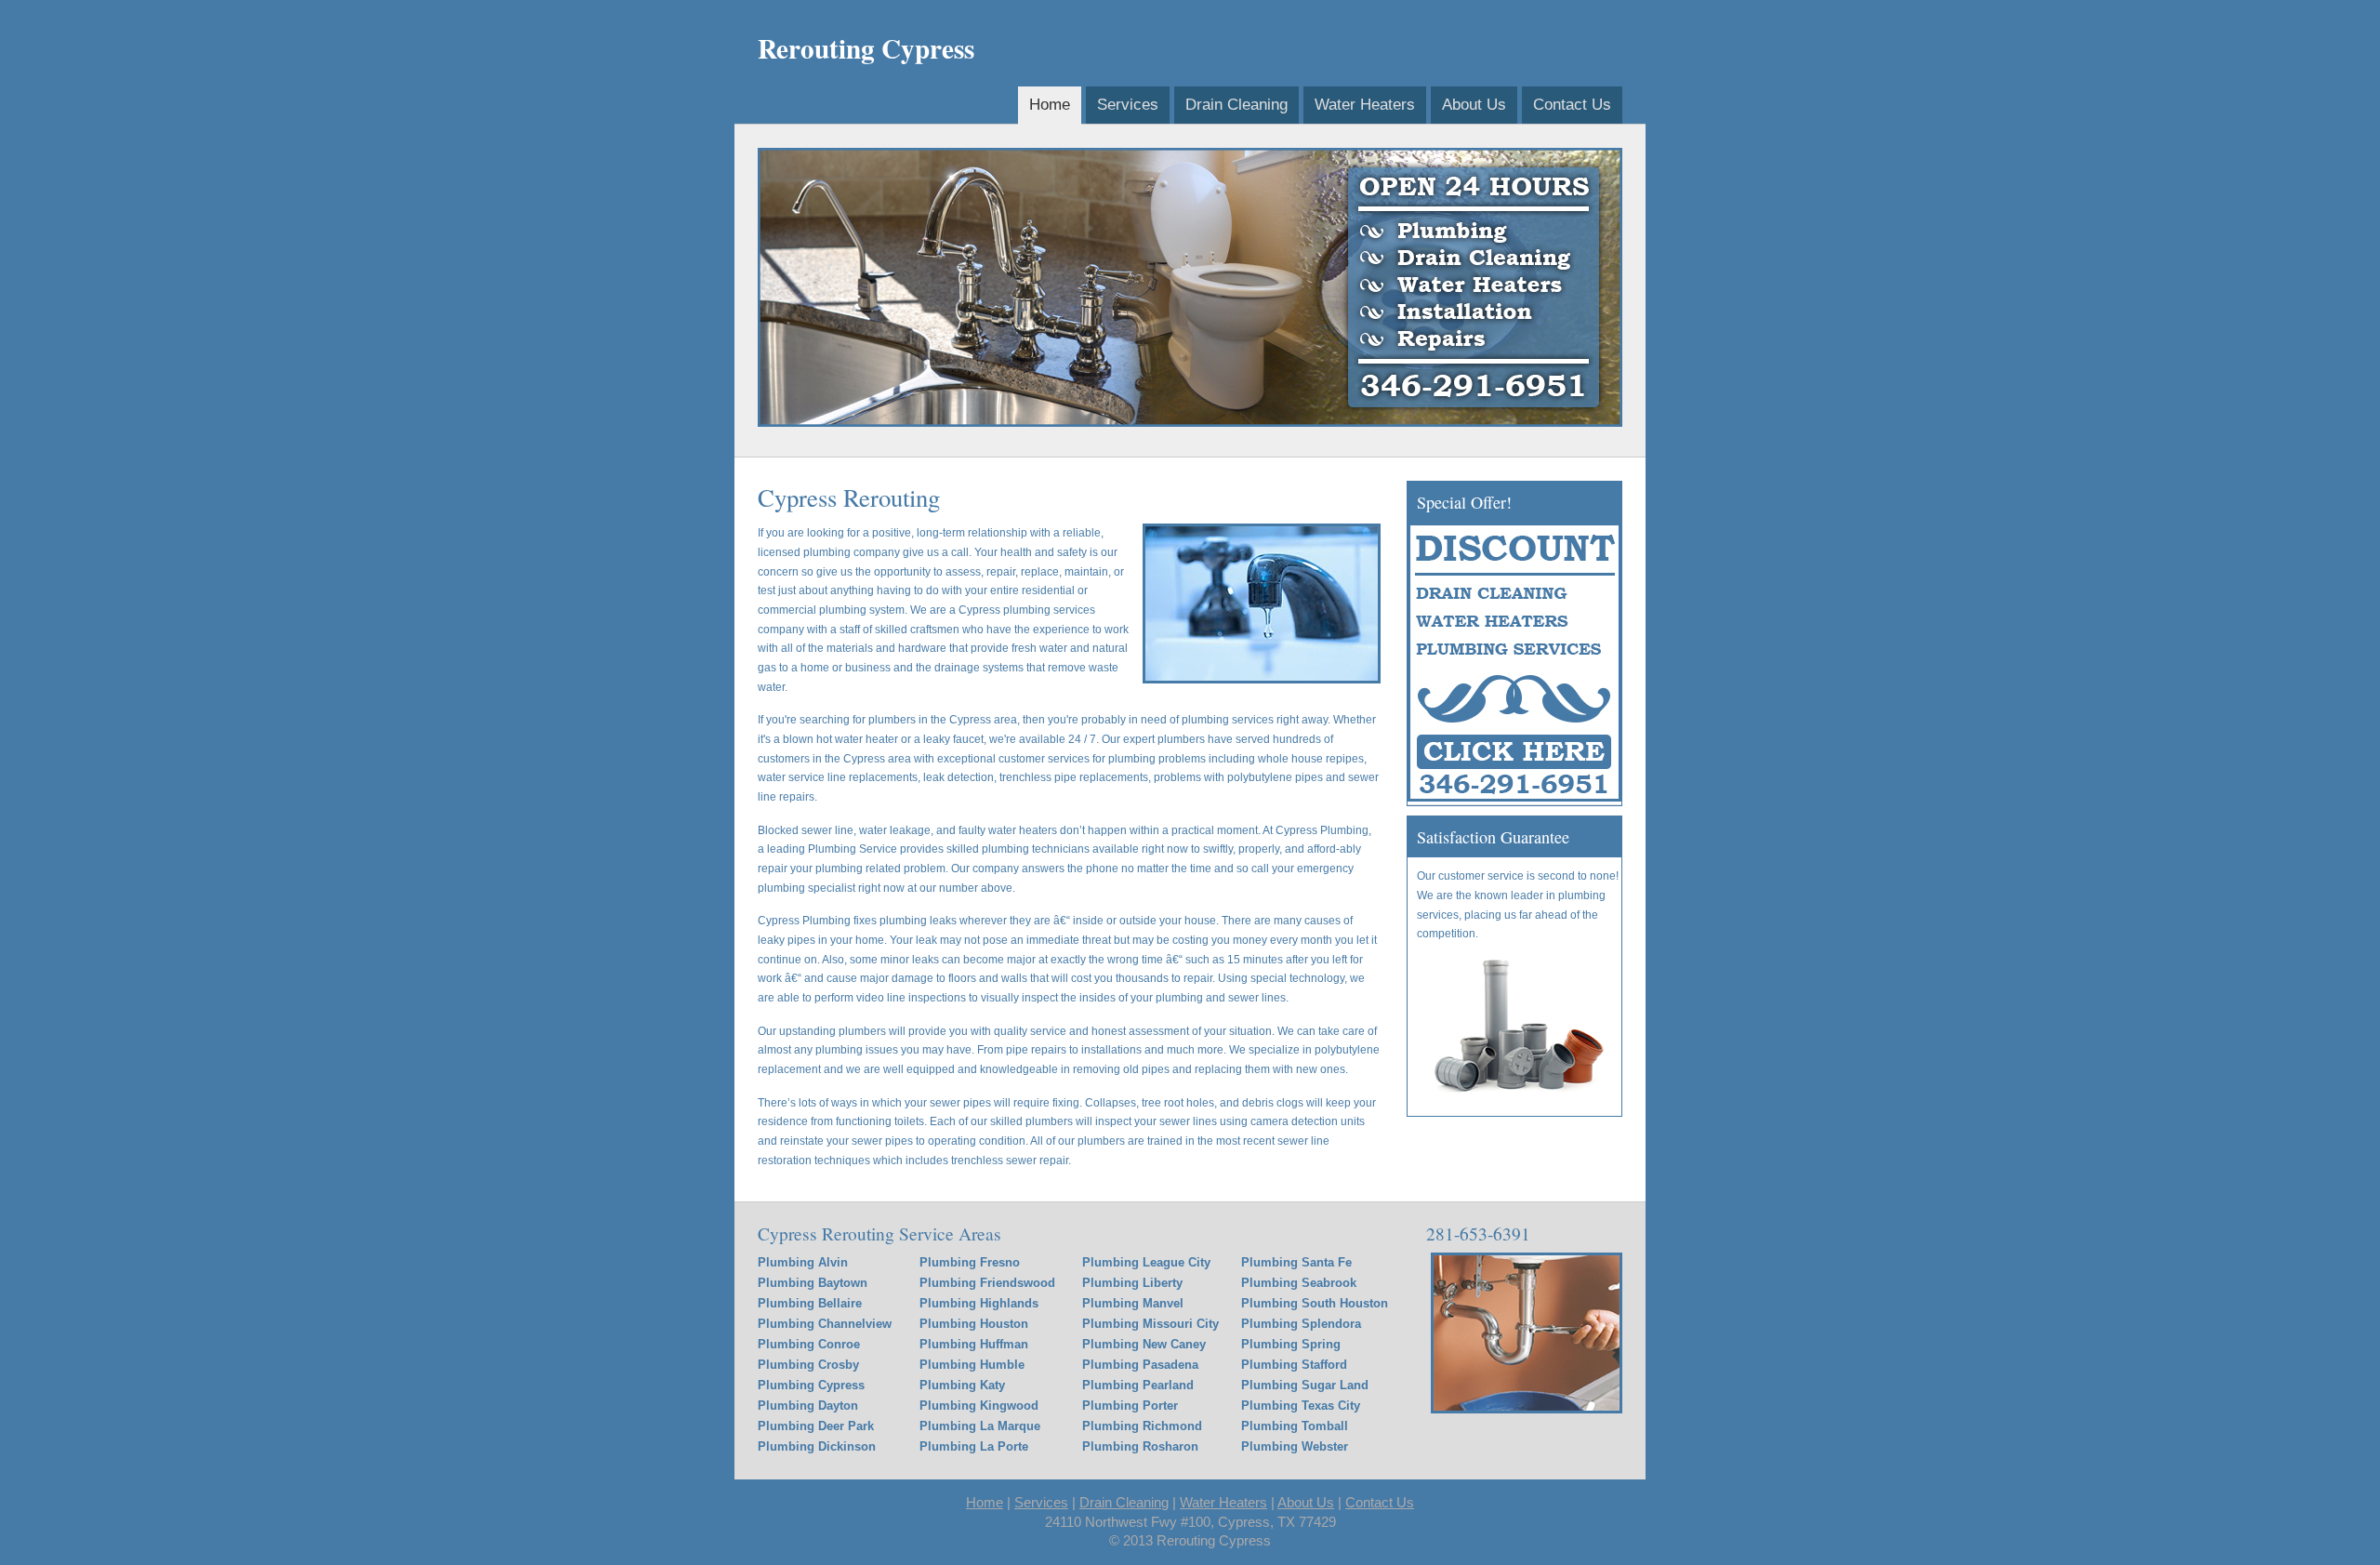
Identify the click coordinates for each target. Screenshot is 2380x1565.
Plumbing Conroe (809, 1344)
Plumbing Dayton (808, 1406)
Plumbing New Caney (1144, 1344)
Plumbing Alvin (803, 1262)
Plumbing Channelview (825, 1324)
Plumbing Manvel (1133, 1303)
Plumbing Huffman (974, 1344)
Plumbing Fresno (970, 1262)
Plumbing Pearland (1138, 1385)
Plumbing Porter (1130, 1406)
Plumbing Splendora (1301, 1324)
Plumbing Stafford (1294, 1365)
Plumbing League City (1146, 1262)
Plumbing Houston (974, 1324)
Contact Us (1572, 105)
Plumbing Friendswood (987, 1283)
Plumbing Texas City (1301, 1406)
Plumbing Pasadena (1140, 1365)
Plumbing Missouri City (1150, 1324)
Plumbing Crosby (808, 1365)
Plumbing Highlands (979, 1303)
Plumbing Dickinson (817, 1446)
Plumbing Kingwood (979, 1406)
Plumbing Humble (972, 1365)
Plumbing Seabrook (1299, 1283)
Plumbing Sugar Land (1305, 1385)
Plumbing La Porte (974, 1446)
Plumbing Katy (962, 1385)
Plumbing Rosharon (1140, 1446)
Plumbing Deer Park (816, 1426)
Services (1128, 105)
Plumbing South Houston (1315, 1303)
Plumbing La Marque (980, 1426)
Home (1050, 105)
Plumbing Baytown (813, 1283)
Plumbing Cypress (811, 1385)
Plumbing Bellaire (810, 1303)
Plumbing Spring (1291, 1344)
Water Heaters (1365, 105)
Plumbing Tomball (1295, 1426)
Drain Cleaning (1236, 105)
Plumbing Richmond (1142, 1426)
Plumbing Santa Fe (1296, 1262)
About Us (1474, 105)
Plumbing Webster (1295, 1446)
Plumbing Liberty (1132, 1283)
